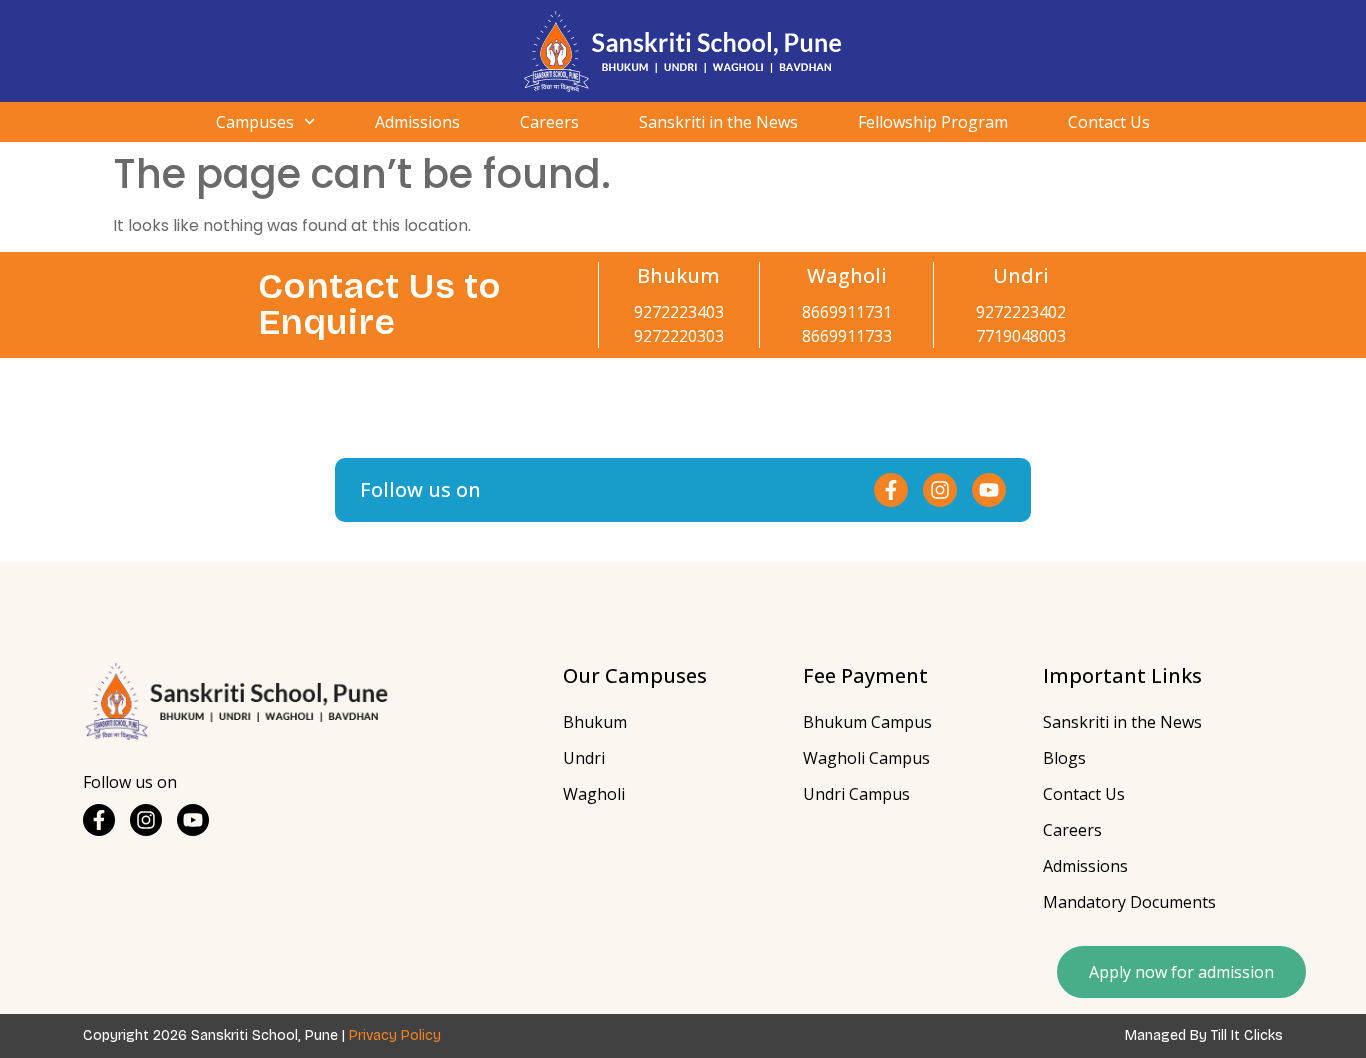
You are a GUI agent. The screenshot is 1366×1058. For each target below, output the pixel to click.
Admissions (417, 122)
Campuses (255, 122)
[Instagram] (940, 490)
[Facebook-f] (891, 490)
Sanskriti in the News (718, 122)
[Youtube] (989, 490)
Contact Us (1109, 122)
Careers (549, 122)
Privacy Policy (395, 1035)
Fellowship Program (933, 122)
